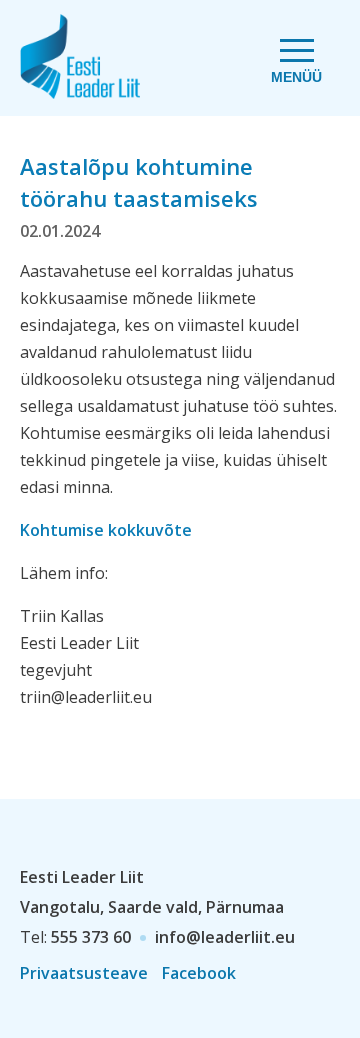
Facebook (199, 973)
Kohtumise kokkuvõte (106, 530)
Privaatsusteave (84, 973)
